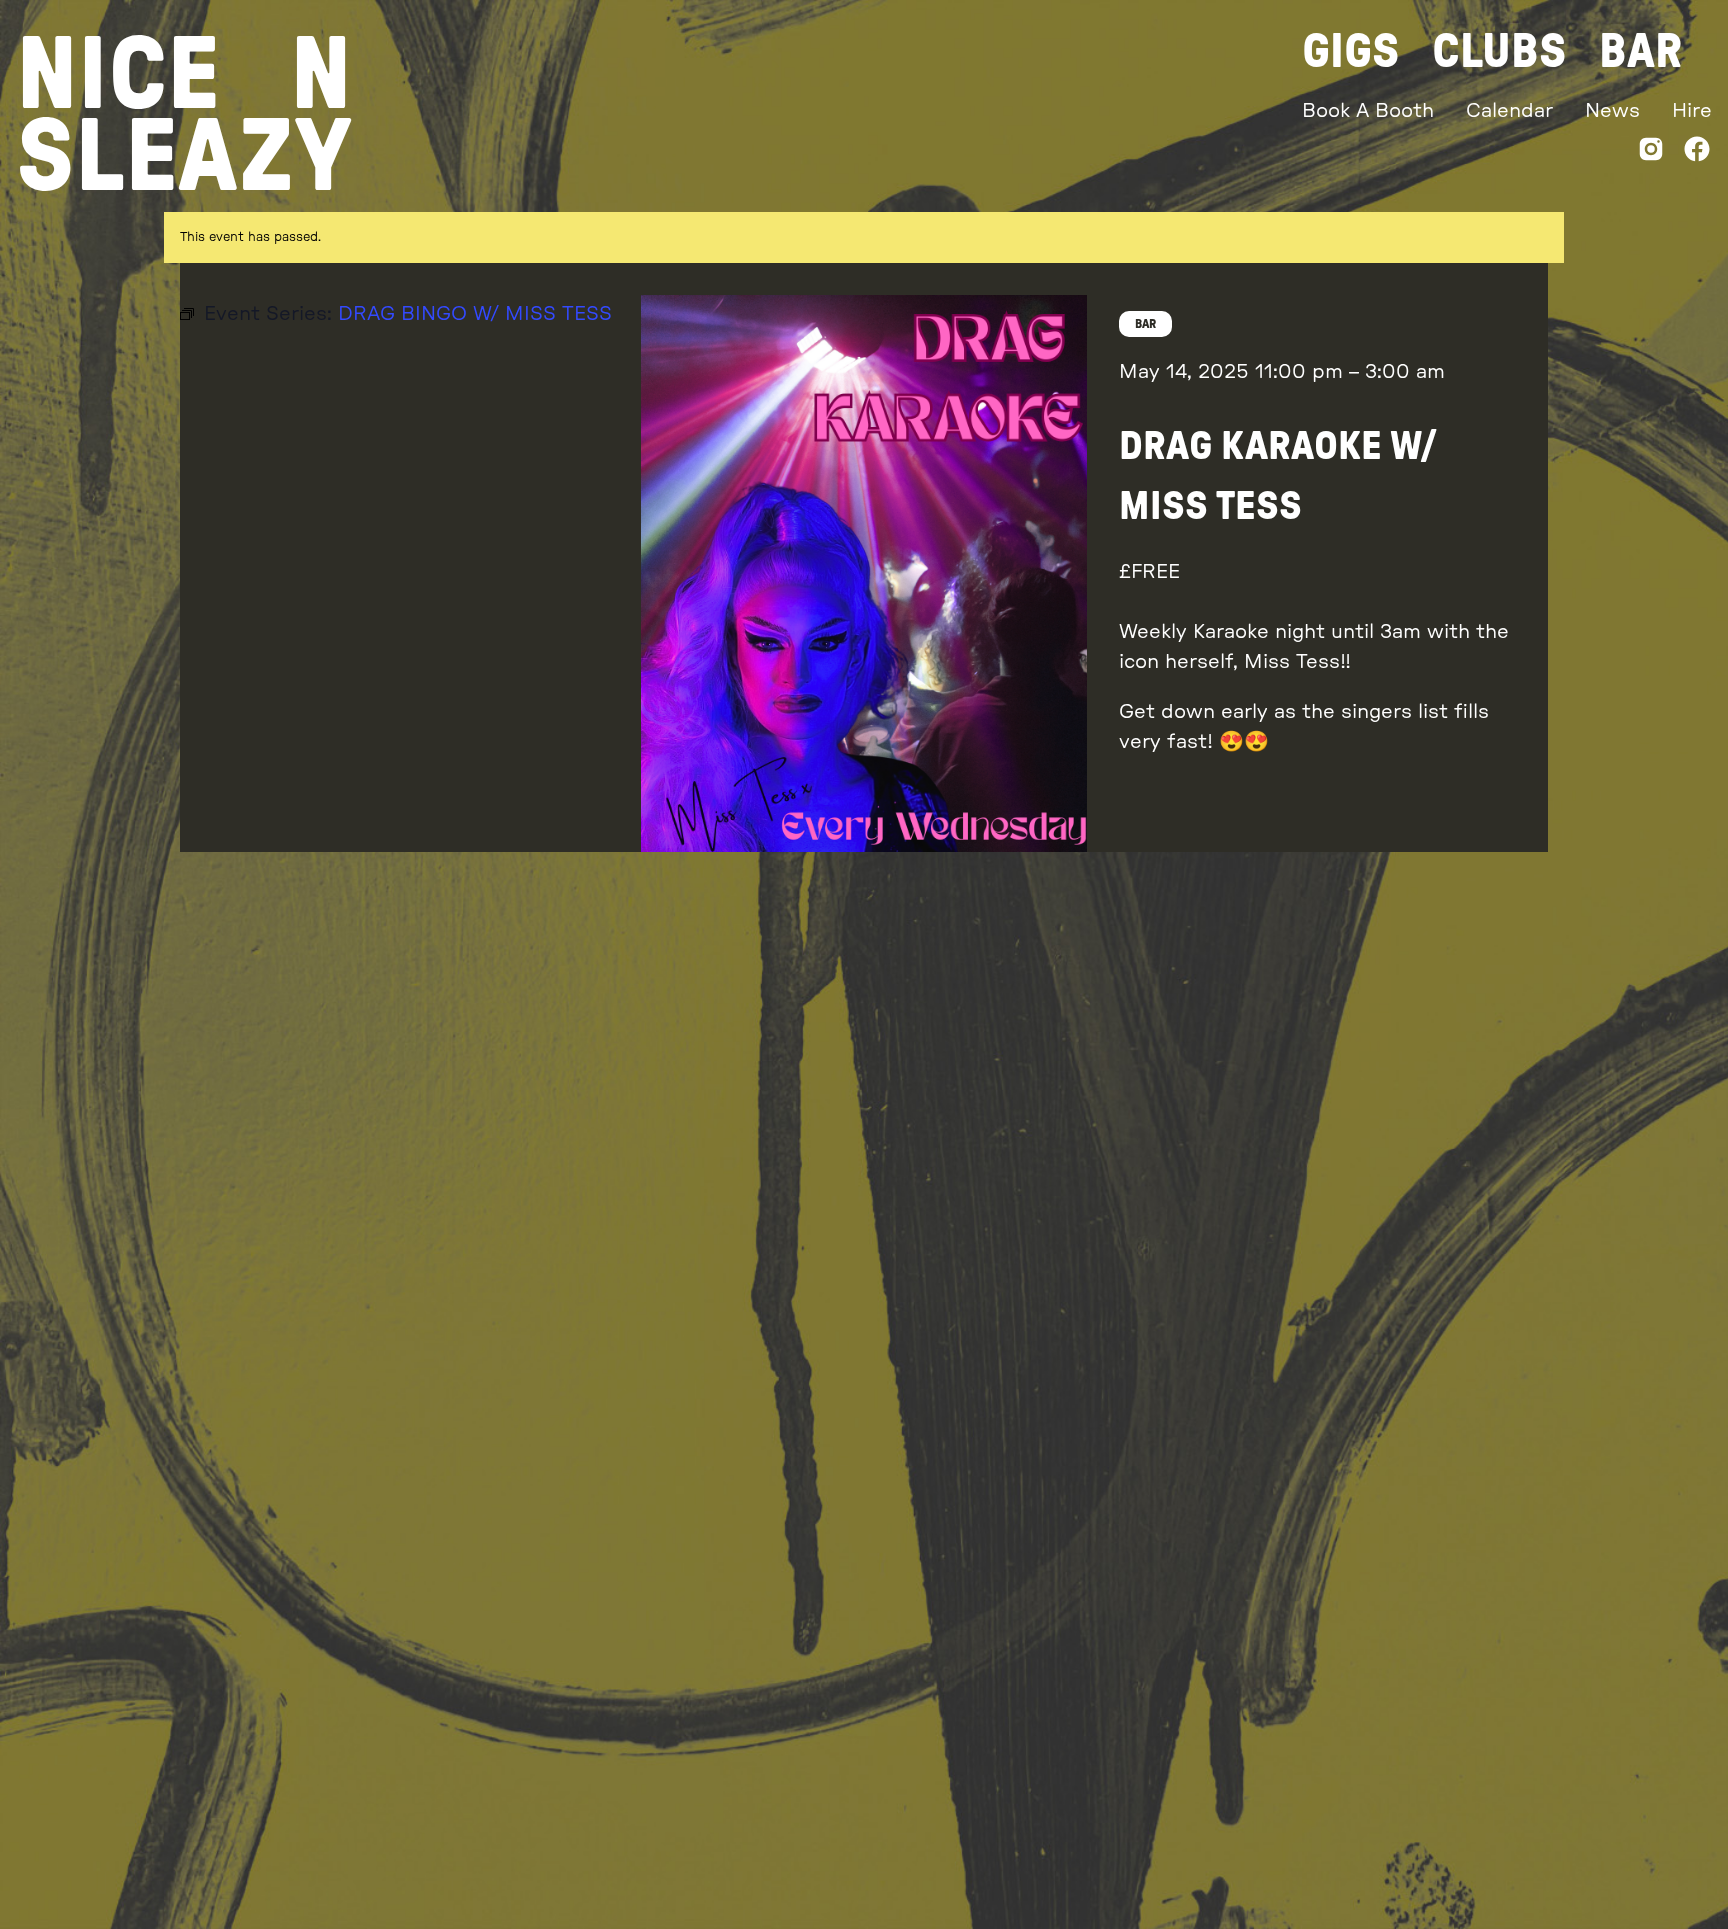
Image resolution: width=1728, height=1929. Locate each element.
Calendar (1509, 111)
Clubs (1499, 52)
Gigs (1351, 52)
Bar (1640, 52)
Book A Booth (1368, 111)
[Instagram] (1651, 153)
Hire (1692, 111)
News (1612, 111)
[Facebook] (1697, 153)
